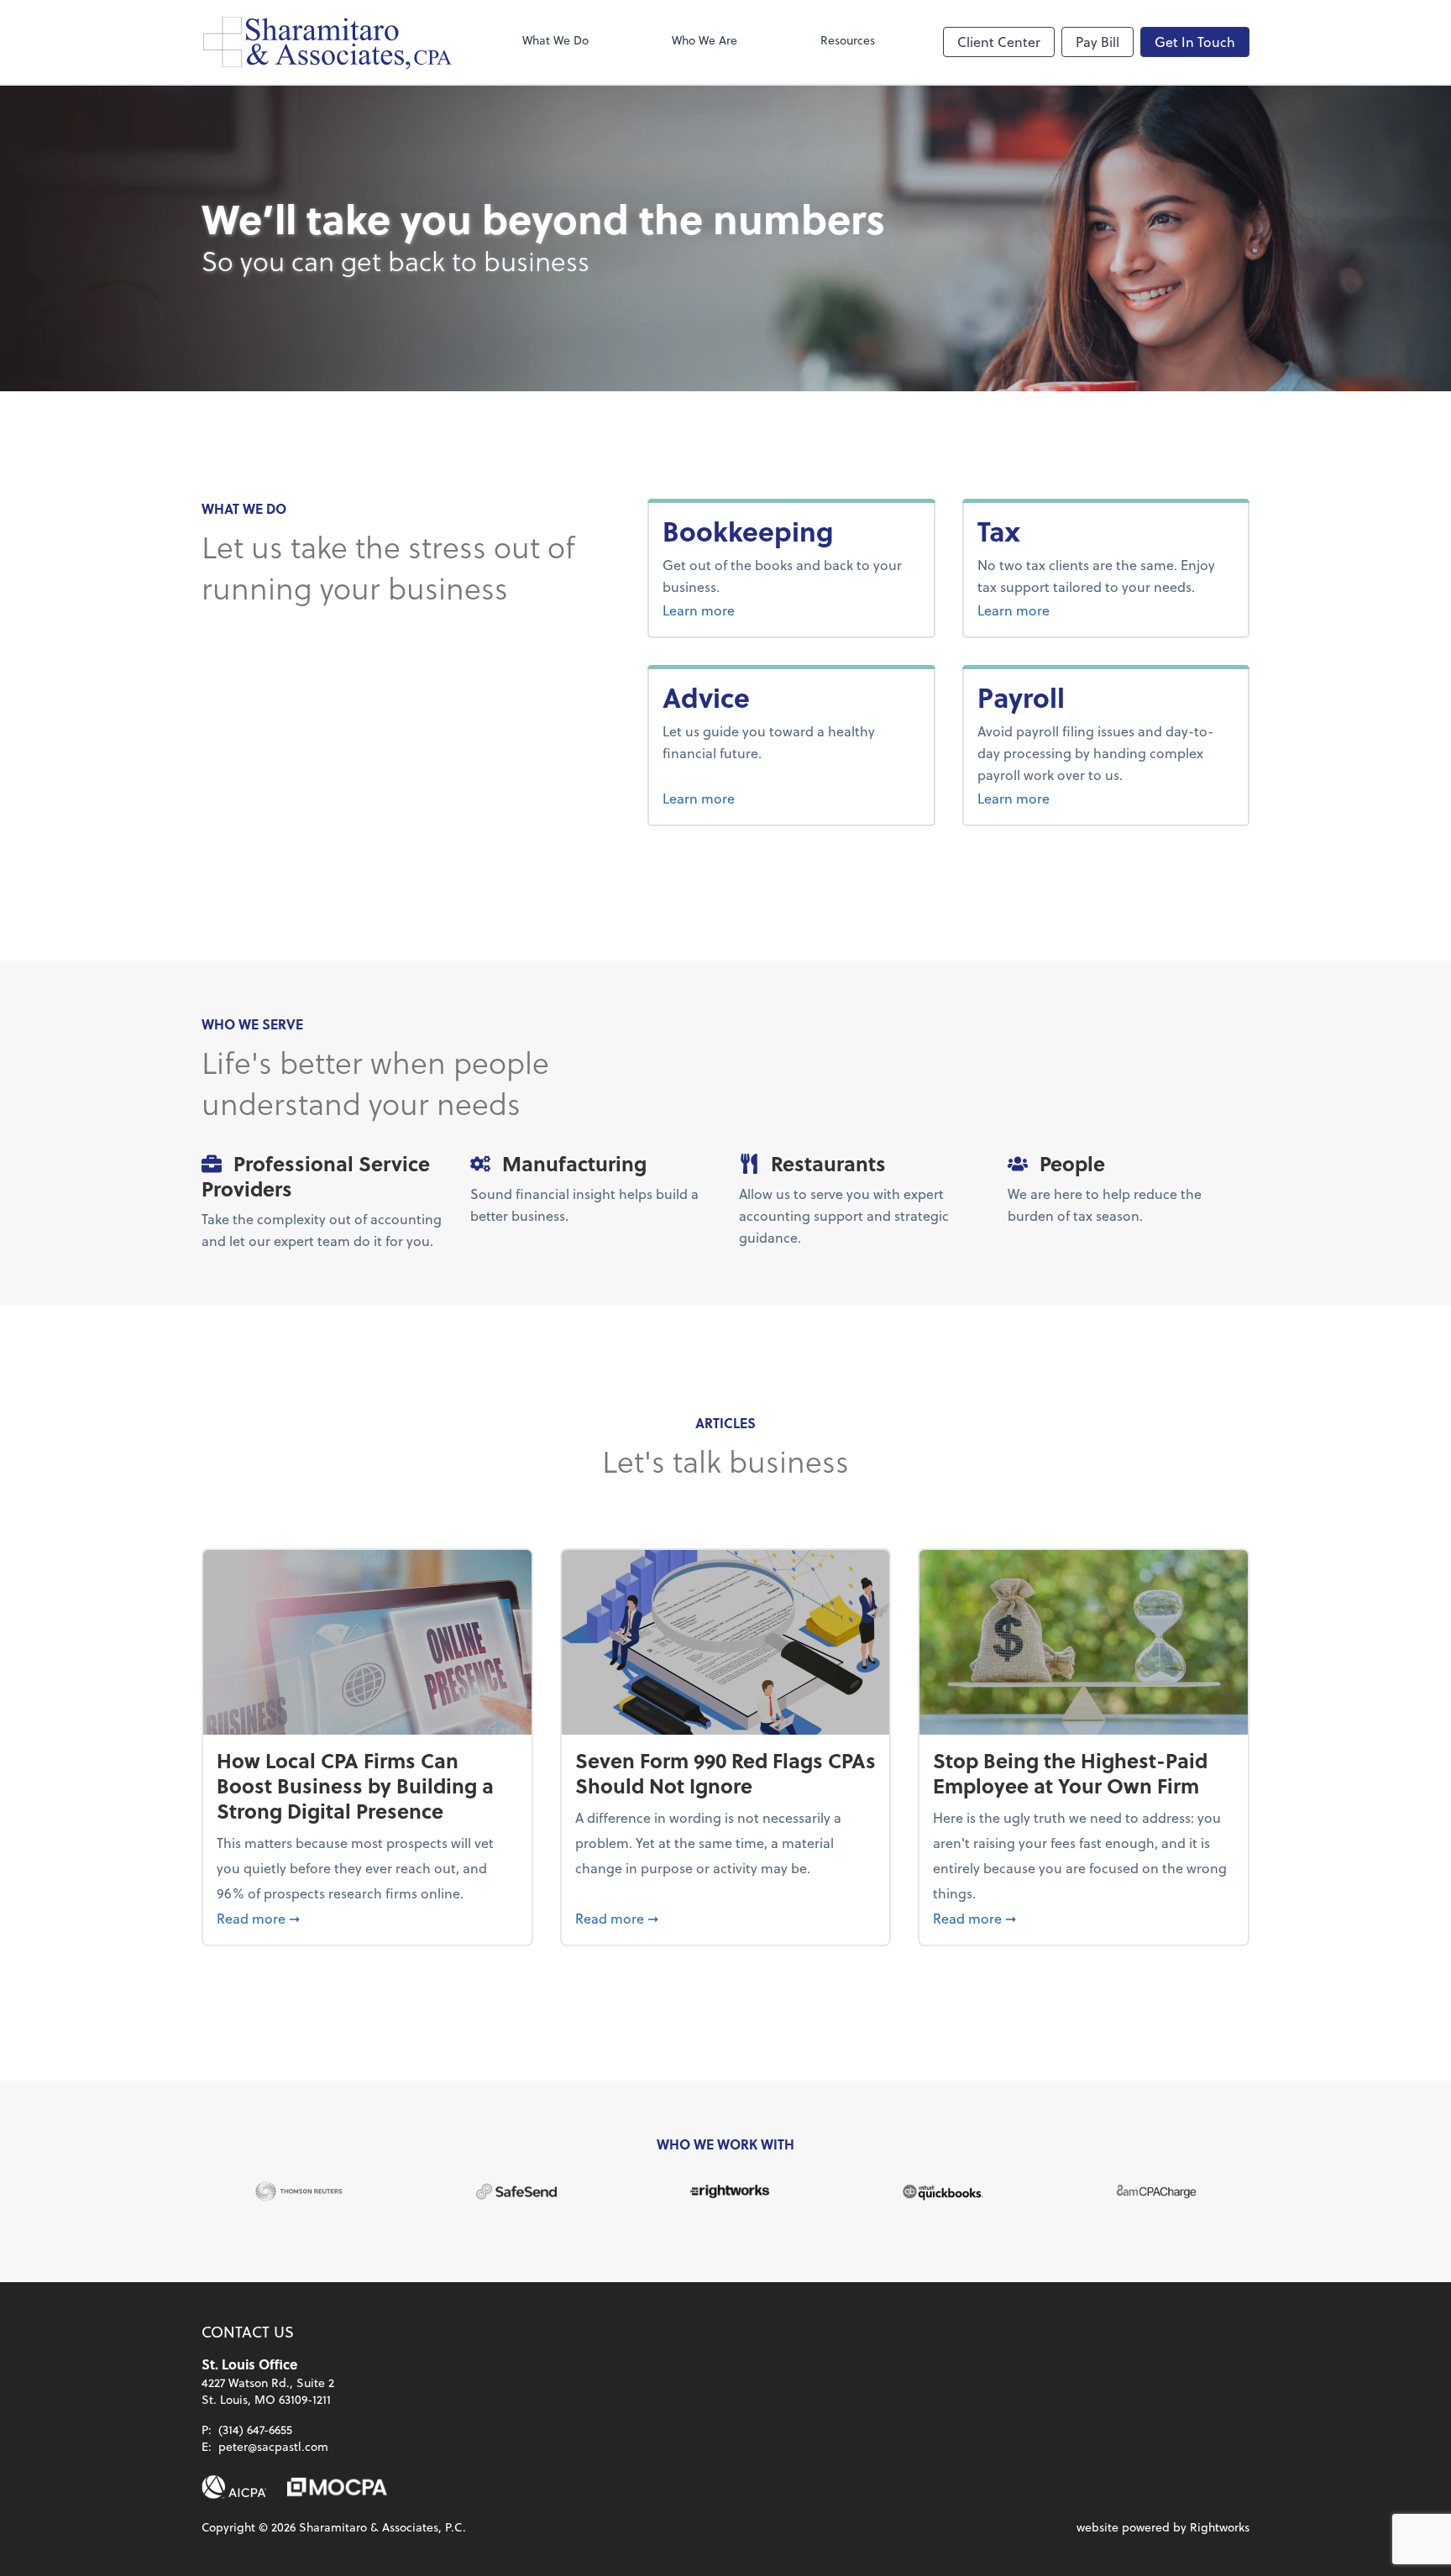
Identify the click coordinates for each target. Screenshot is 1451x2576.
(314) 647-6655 (255, 2429)
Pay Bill (1097, 42)
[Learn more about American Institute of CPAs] (234, 2487)
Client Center (999, 42)
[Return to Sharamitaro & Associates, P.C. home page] (327, 42)
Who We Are (705, 40)
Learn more (762, 610)
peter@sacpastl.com (273, 2446)
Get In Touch (1195, 42)
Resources (848, 40)
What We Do (555, 40)
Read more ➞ (367, 1918)
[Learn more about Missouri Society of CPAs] (337, 2487)
